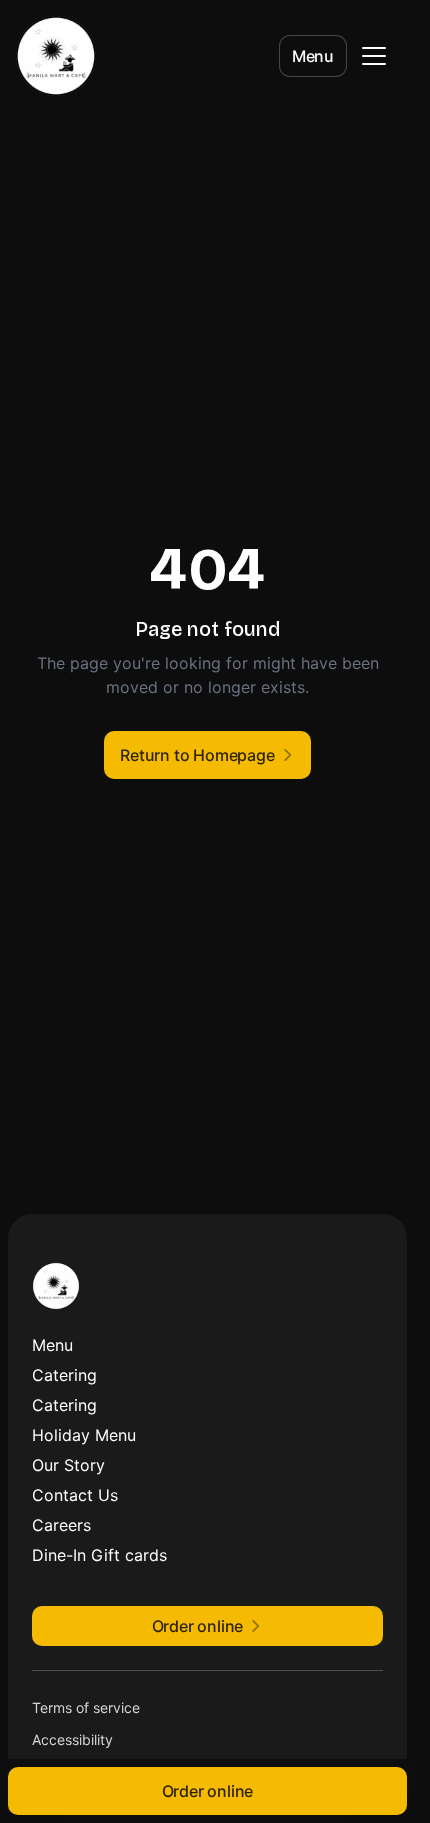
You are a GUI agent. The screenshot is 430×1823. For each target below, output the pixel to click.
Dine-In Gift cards (99, 1555)
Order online (208, 1791)
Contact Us (75, 1495)
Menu (313, 56)
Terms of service (86, 1707)
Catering (64, 1375)
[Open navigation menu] (374, 56)
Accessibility (72, 1739)
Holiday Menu (84, 1435)
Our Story (68, 1465)
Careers (61, 1525)
